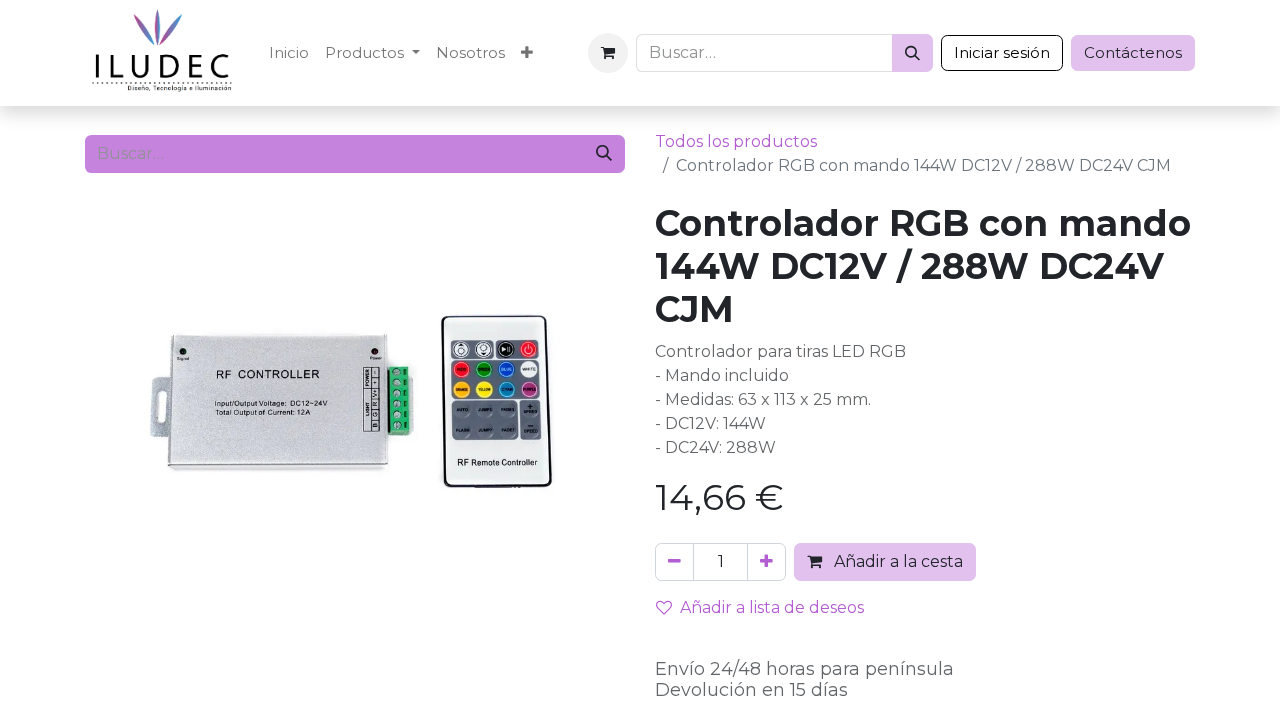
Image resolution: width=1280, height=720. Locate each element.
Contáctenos (1133, 52)
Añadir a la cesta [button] (896, 561)
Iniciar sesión (1002, 52)
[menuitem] (289, 53)
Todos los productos (736, 141)
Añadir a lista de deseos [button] (772, 607)
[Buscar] (912, 53)
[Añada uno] (766, 562)
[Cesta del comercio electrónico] (608, 53)
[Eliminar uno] (674, 562)
